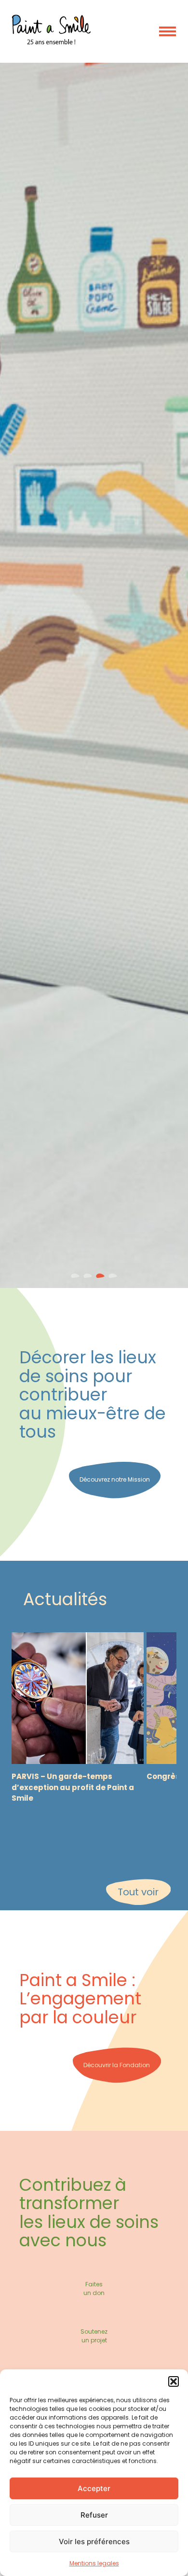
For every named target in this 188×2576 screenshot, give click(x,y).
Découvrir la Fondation (117, 2065)
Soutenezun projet (94, 2336)
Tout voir (138, 1892)
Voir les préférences (94, 2541)
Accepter (94, 2488)
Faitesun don (94, 2289)
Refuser (94, 2515)
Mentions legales (94, 2563)
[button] (174, 2381)
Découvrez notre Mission (115, 1479)
